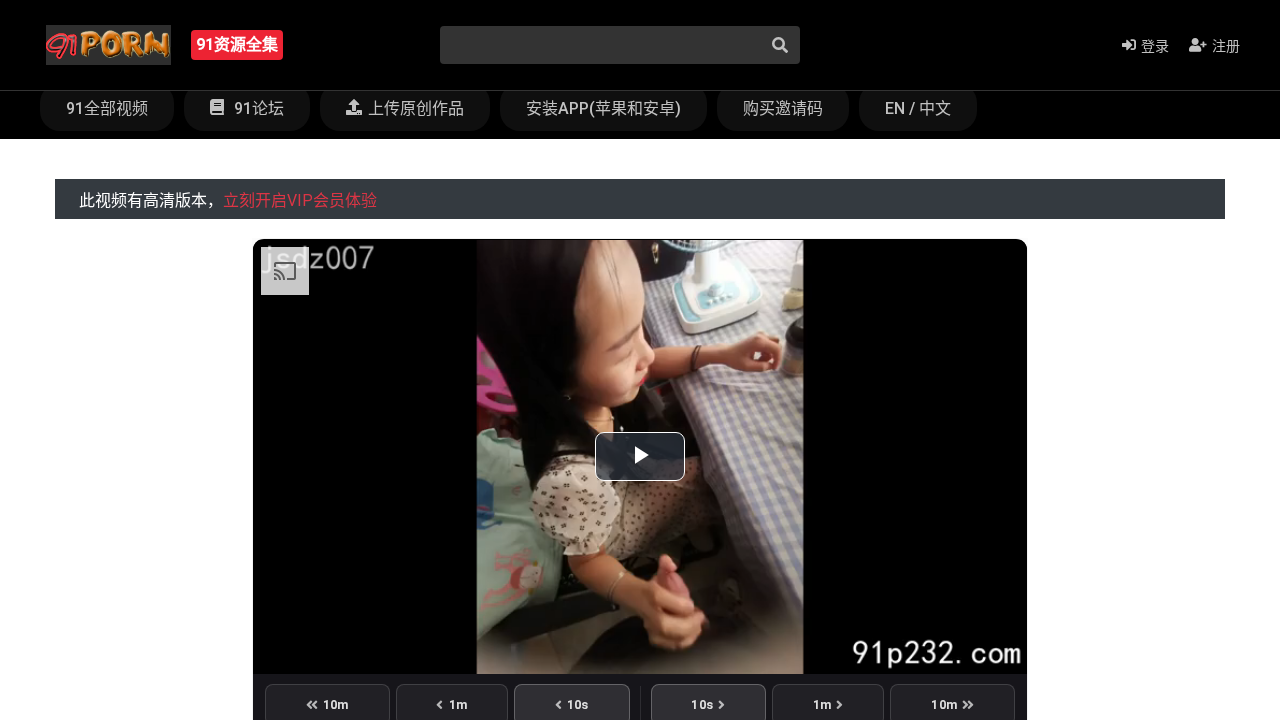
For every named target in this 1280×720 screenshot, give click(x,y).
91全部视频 (107, 108)
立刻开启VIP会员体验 (300, 200)
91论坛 (257, 108)
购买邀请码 (783, 108)
